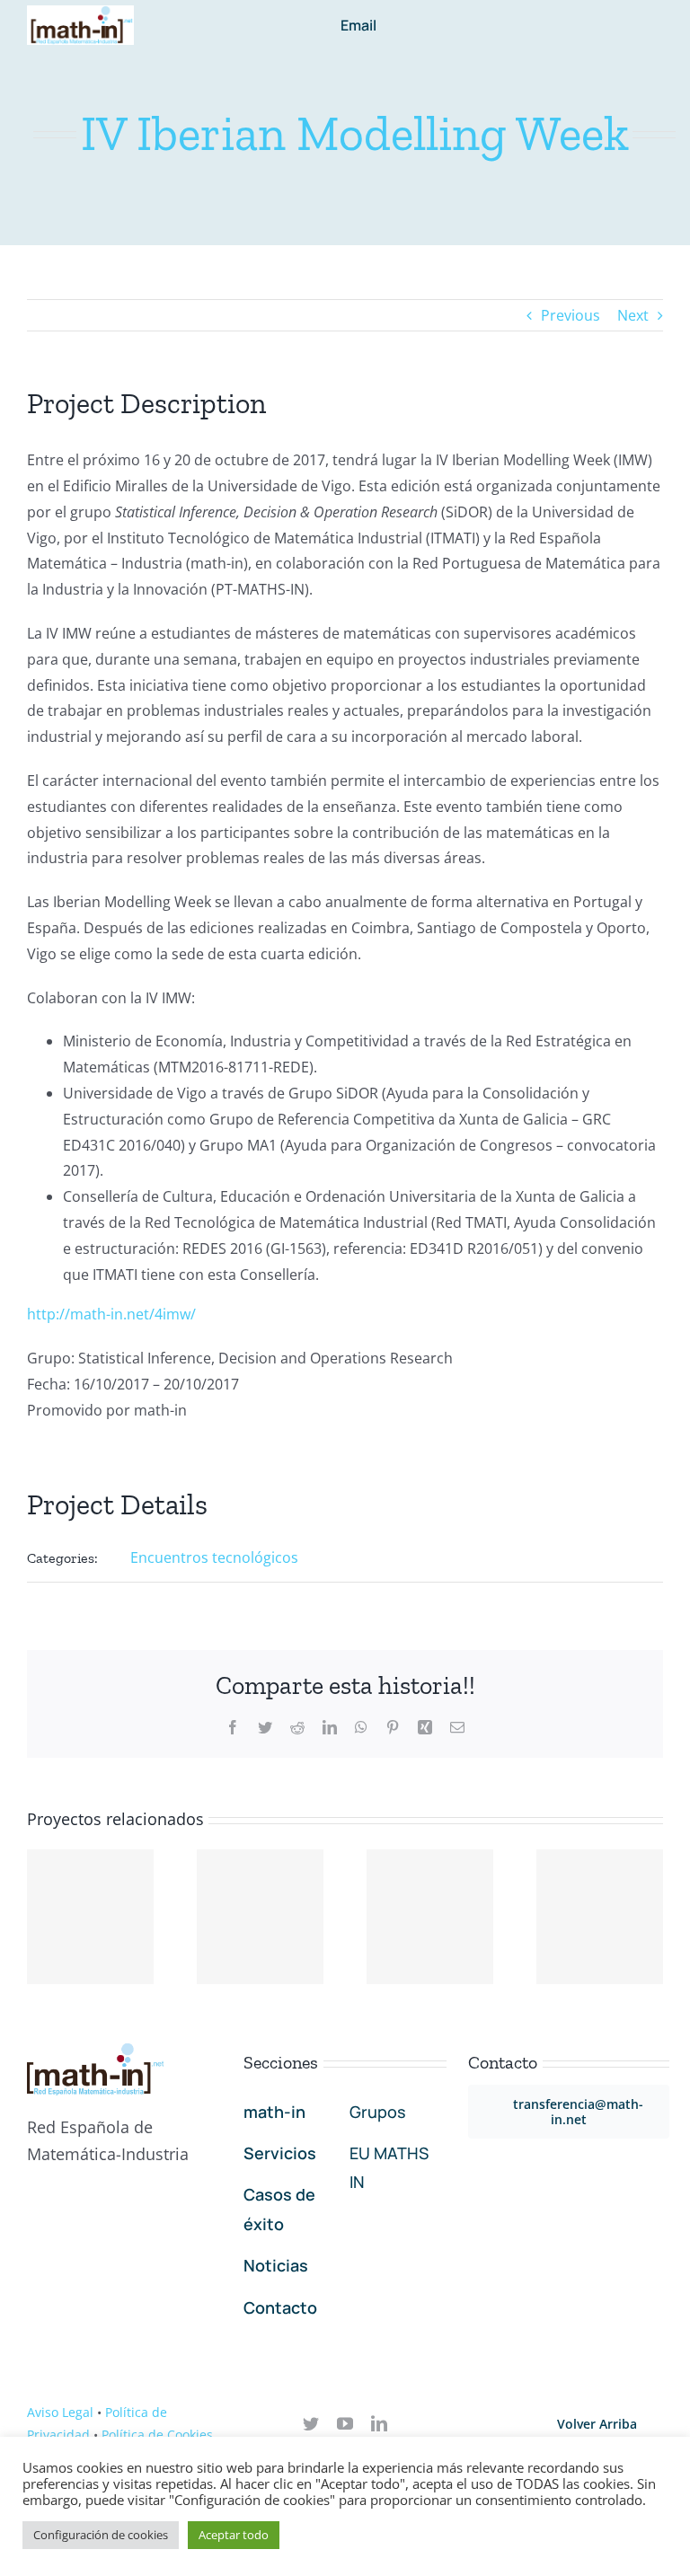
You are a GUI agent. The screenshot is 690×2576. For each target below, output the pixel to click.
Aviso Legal (60, 2412)
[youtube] (345, 2423)
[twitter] (311, 2423)
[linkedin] (379, 2423)
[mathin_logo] (80, 13)
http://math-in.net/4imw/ (111, 1314)
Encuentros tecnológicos (214, 1557)
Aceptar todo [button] (234, 2535)
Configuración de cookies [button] (101, 2535)
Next (633, 315)
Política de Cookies (157, 2435)
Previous (571, 315)
